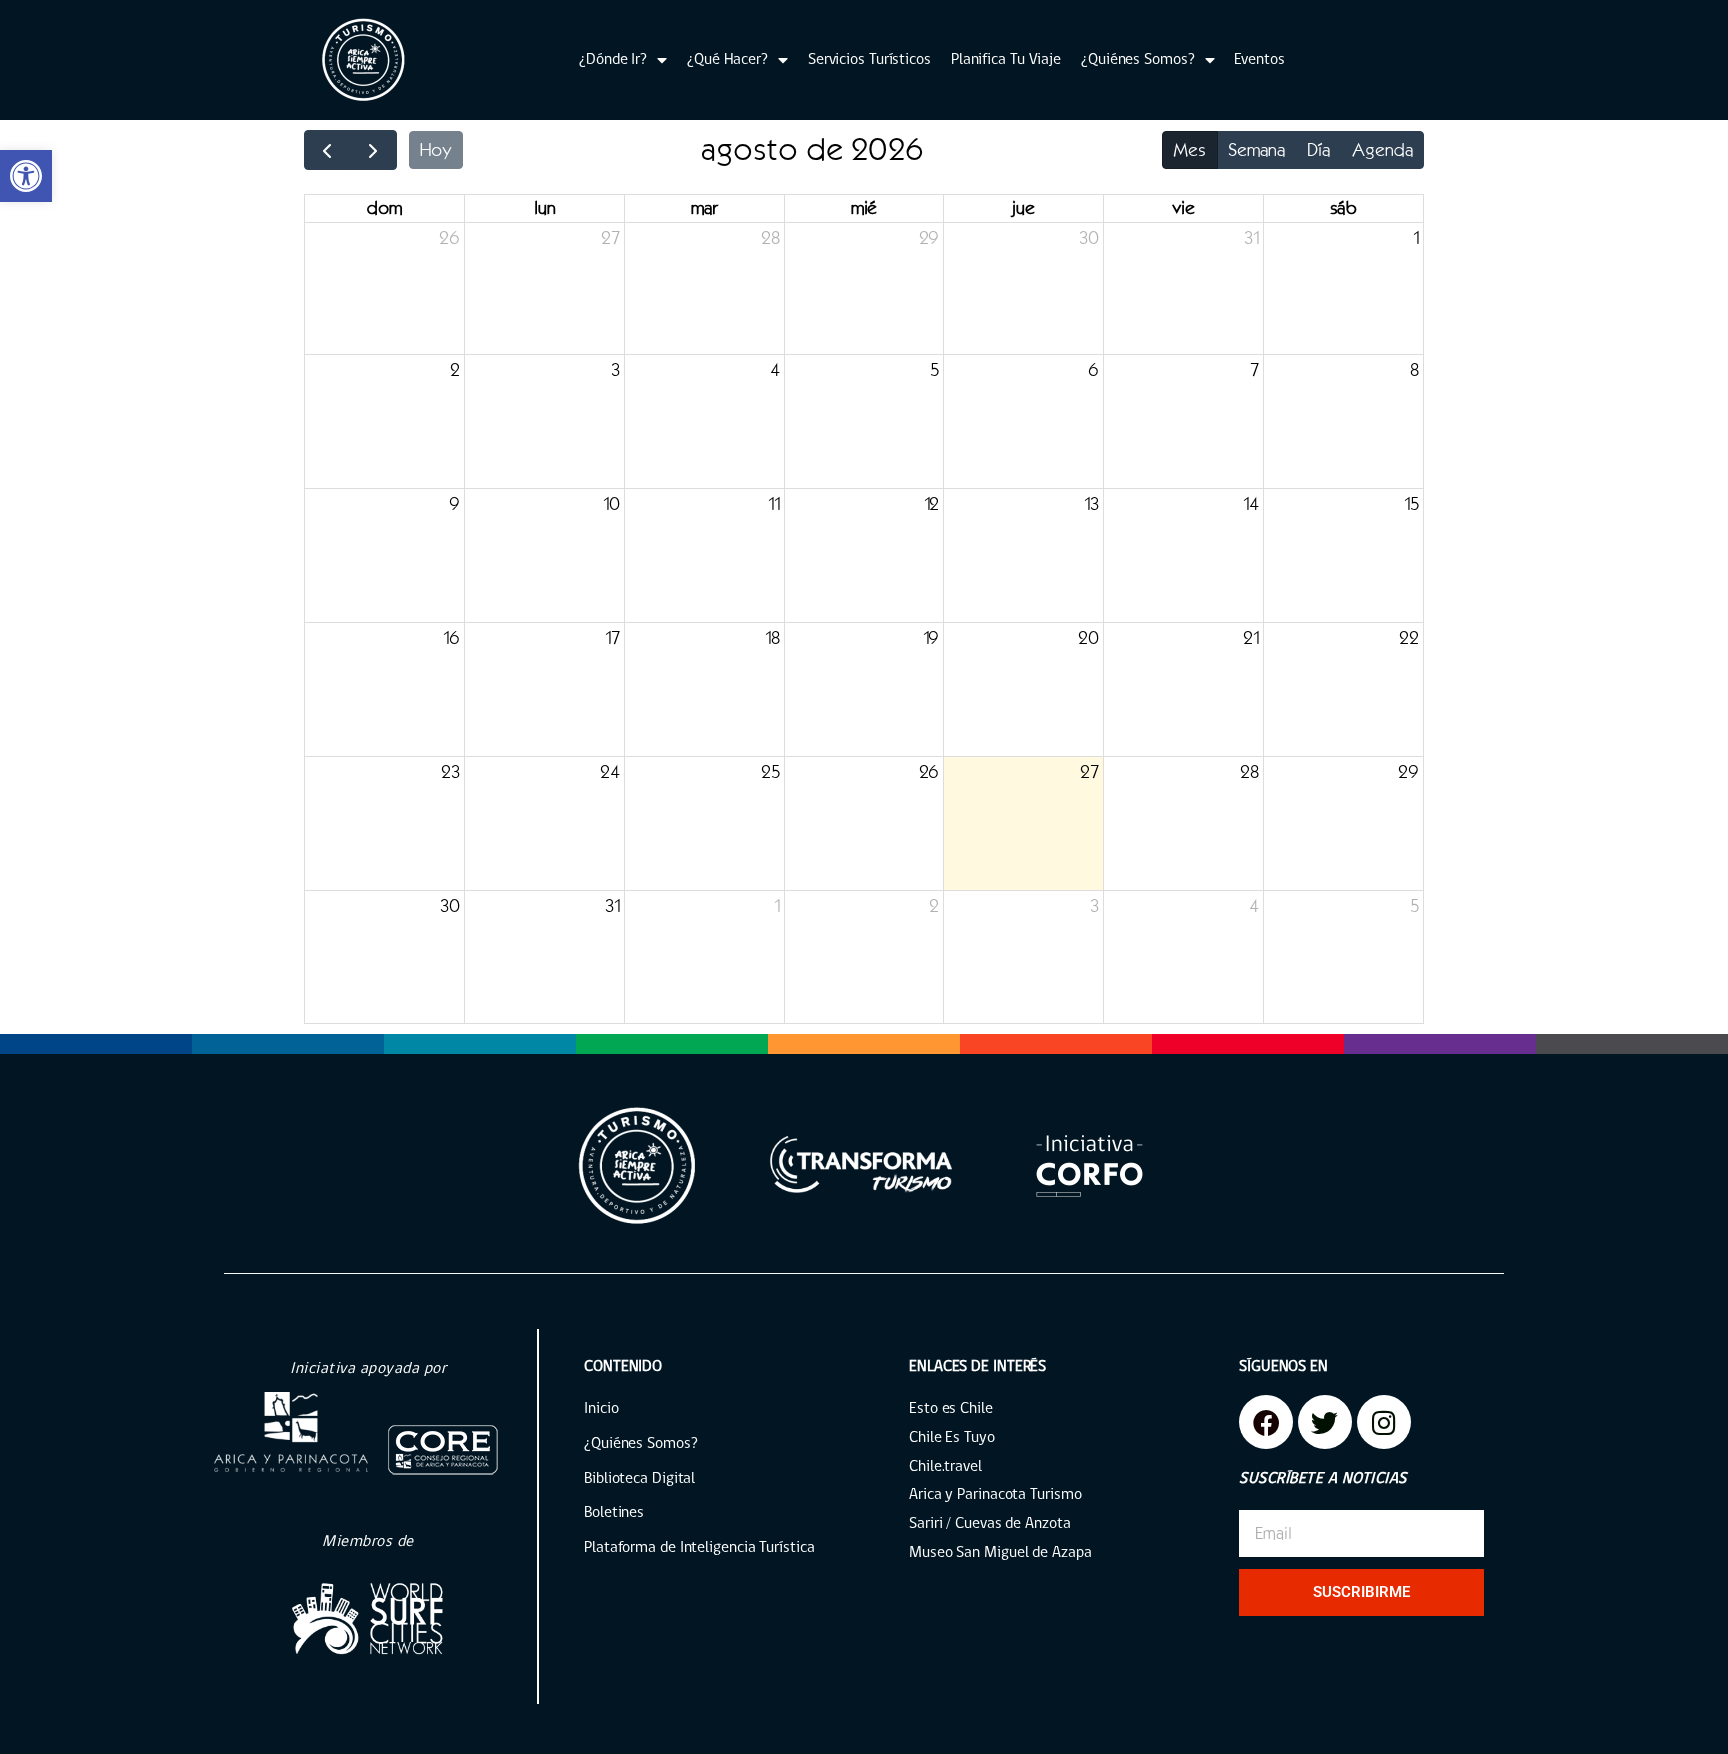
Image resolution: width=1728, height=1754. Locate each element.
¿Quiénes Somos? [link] (1138, 60)
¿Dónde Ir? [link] (613, 60)
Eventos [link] (1259, 60)
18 (772, 638)
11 (774, 504)
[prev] (327, 150)
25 (770, 772)
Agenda (1382, 150)
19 (931, 638)
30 (1089, 238)
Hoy (436, 150)
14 (1251, 504)
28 (770, 238)
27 (610, 238)
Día (1318, 150)
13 (1091, 504)
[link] (26, 176)
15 (1411, 504)
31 (1251, 238)
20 (1088, 638)
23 (450, 772)
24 (610, 772)
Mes (1189, 150)
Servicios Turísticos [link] (869, 60)
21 (1251, 638)
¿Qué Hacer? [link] (727, 60)
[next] (373, 150)
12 (932, 504)
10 (611, 504)
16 (451, 638)
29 (929, 238)
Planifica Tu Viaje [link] (1006, 60)
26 (449, 238)
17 (612, 638)
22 (1409, 638)
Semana (1256, 150)
